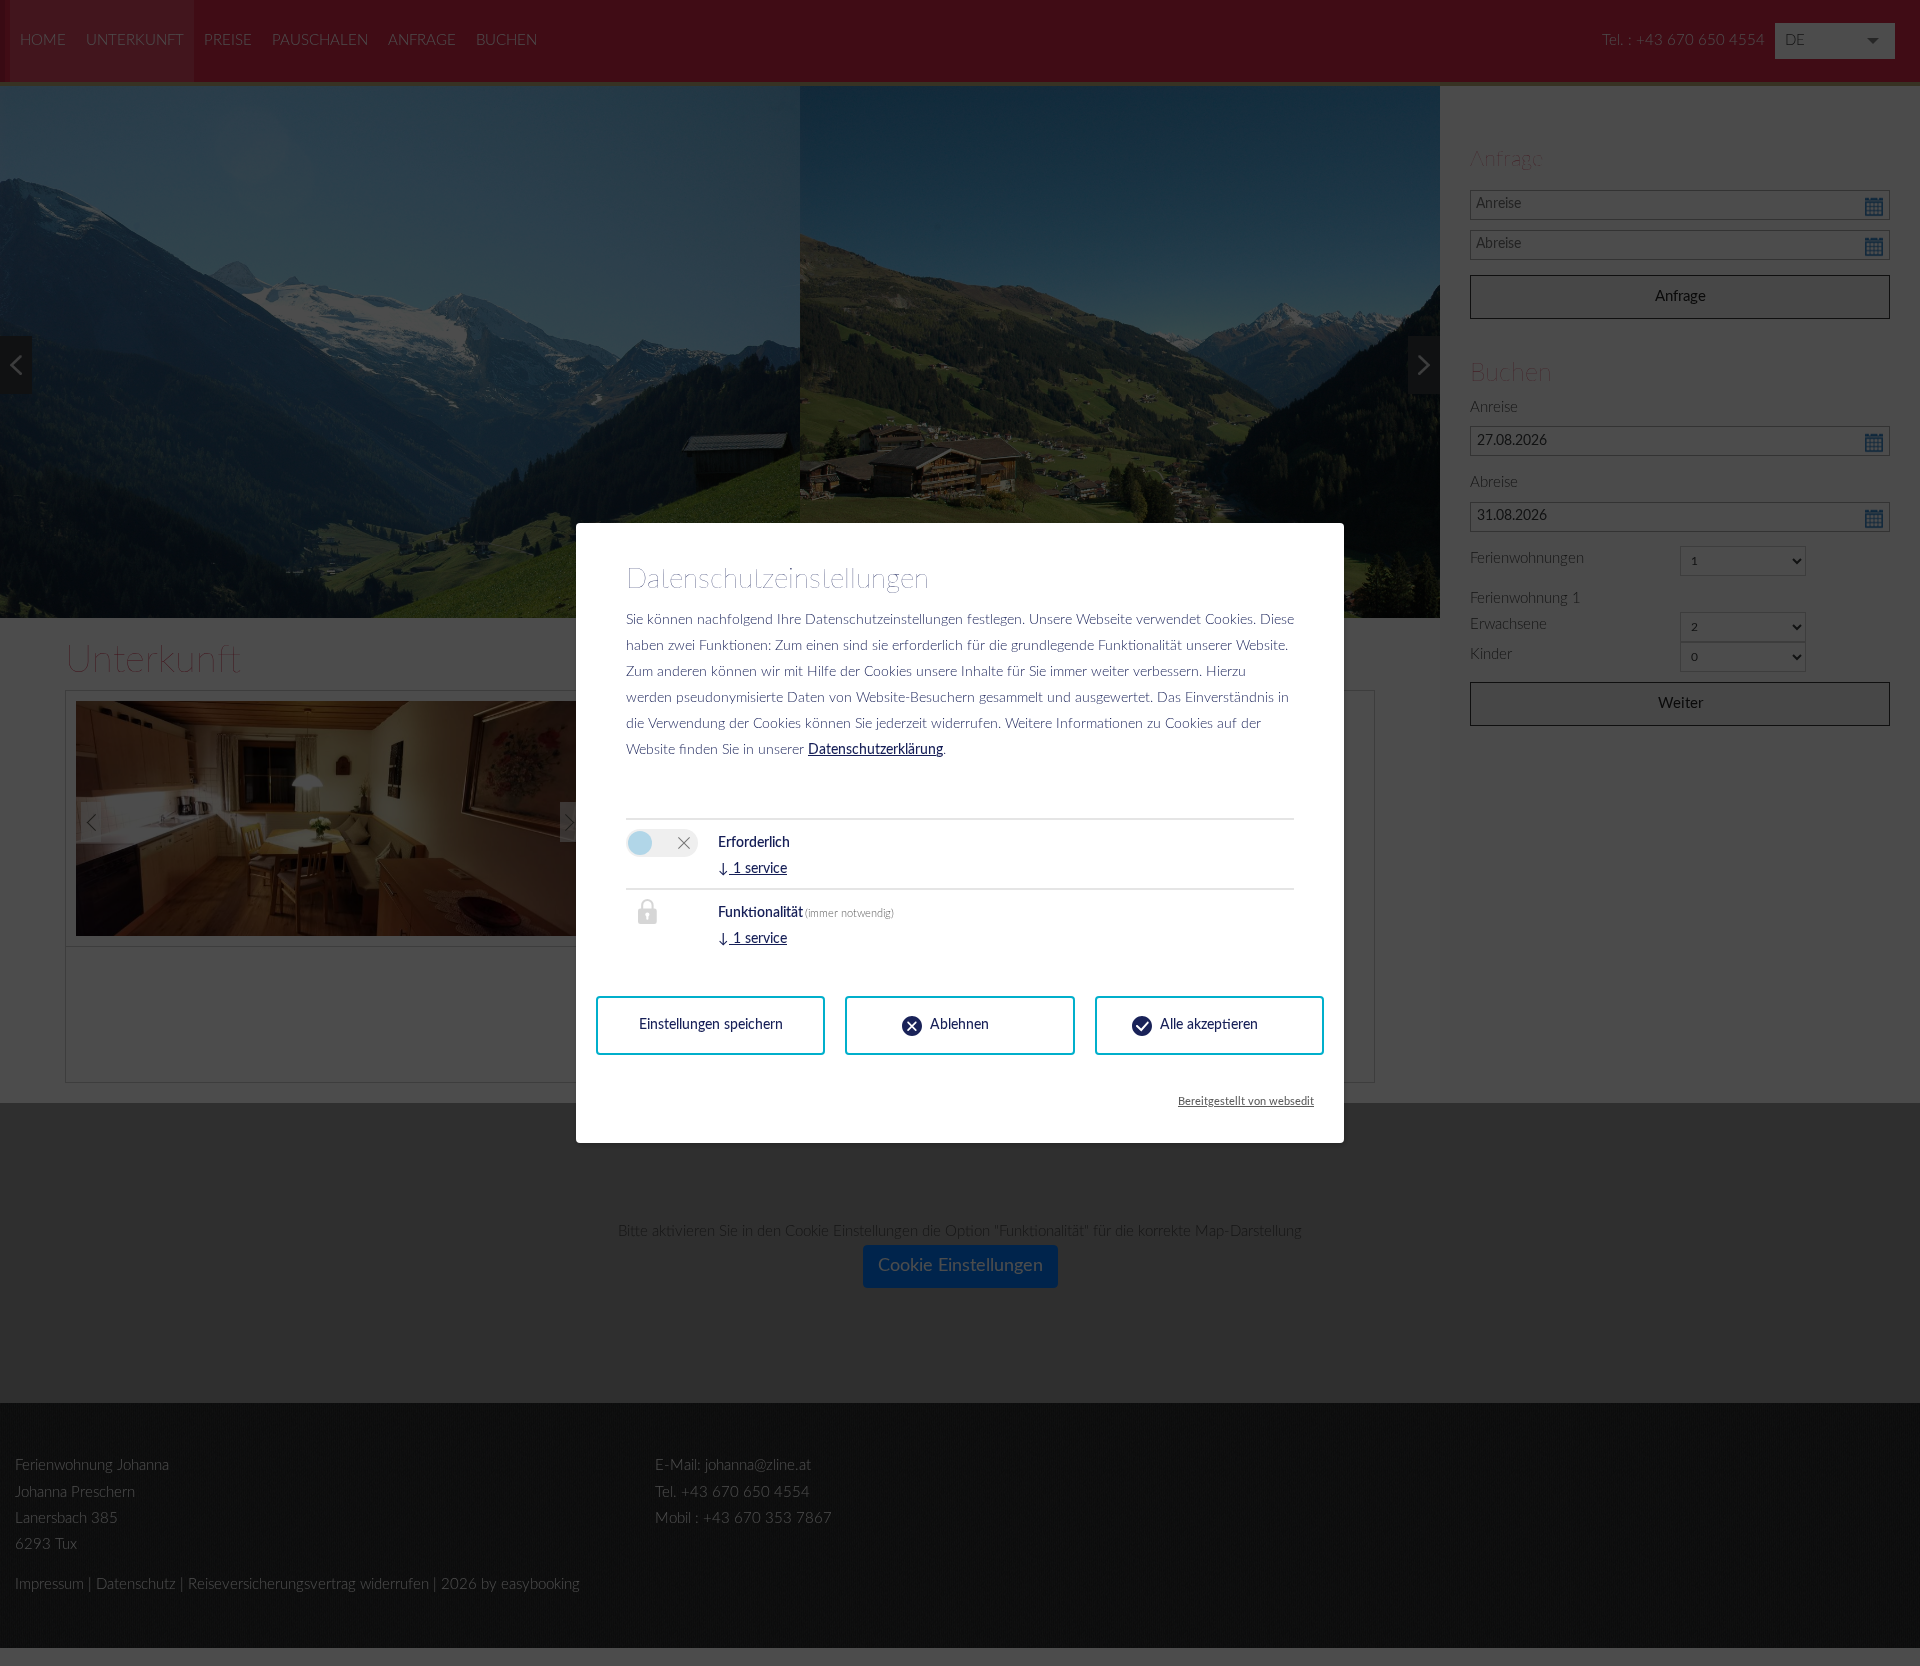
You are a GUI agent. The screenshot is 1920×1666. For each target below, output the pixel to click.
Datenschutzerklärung (875, 750)
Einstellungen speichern (711, 1025)
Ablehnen (959, 1025)
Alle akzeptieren (1209, 1025)
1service (752, 869)
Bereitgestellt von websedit (1246, 1096)
